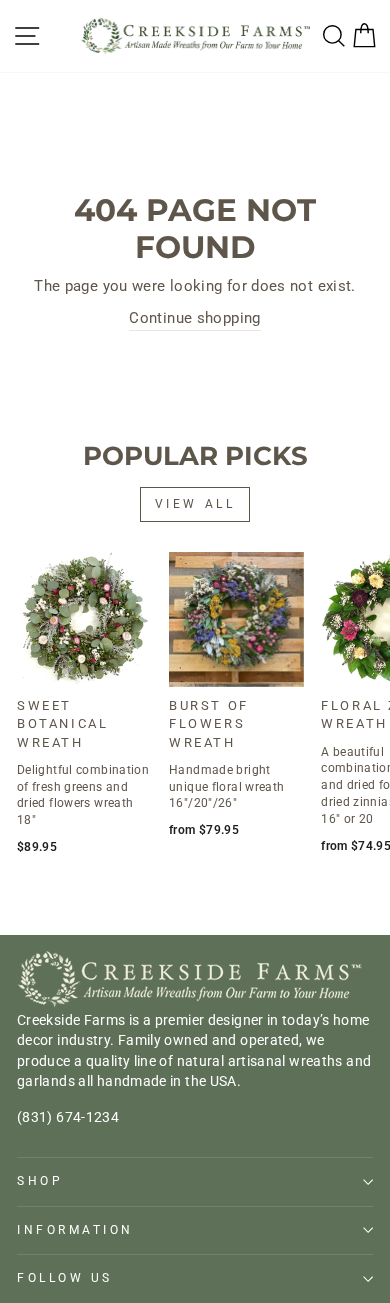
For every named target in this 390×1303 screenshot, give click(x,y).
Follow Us (65, 1278)
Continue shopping (194, 318)
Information (75, 1230)
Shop (40, 1181)
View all (195, 504)
